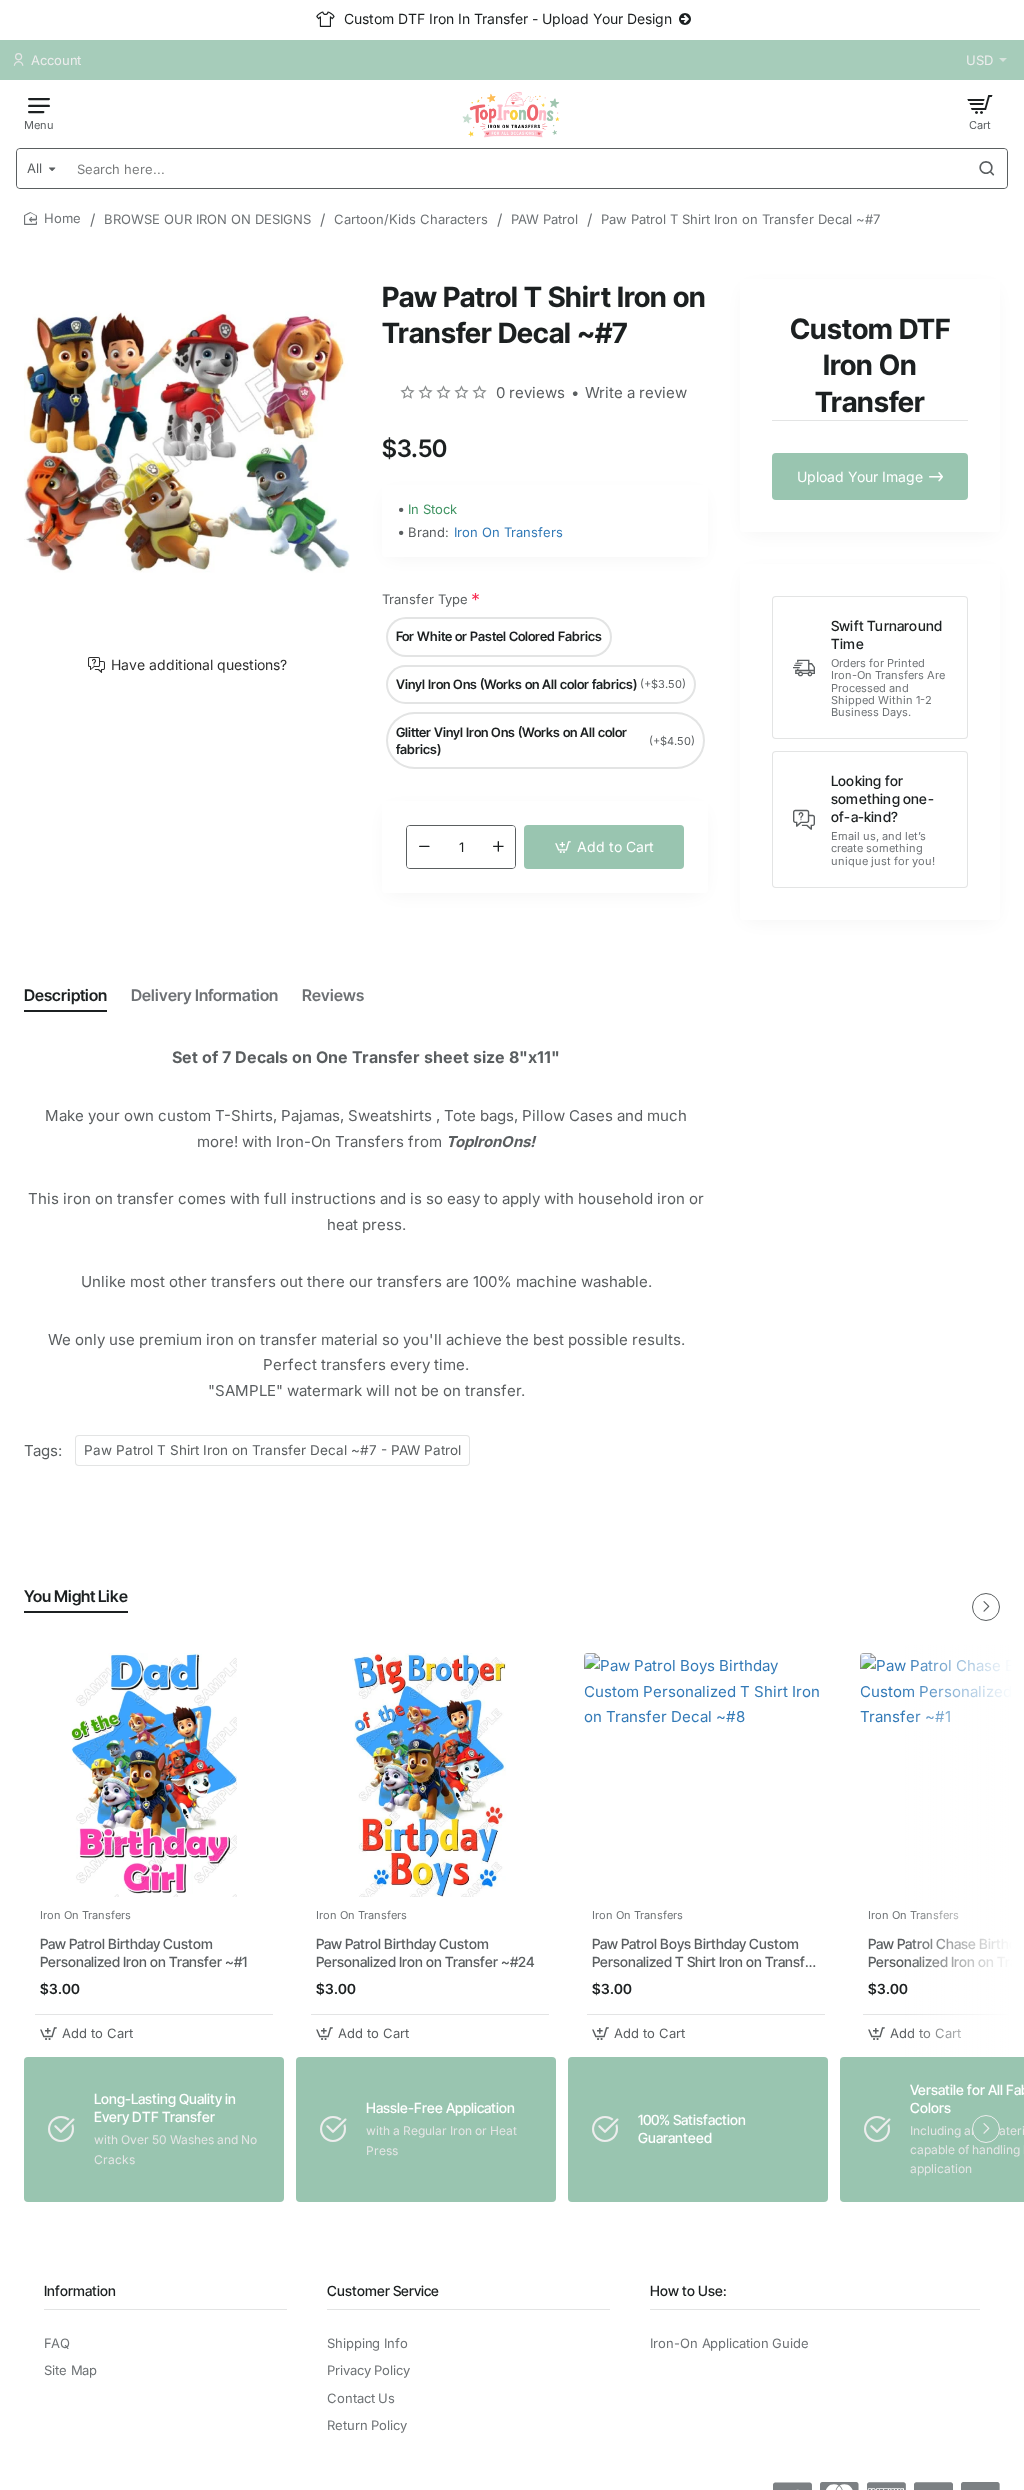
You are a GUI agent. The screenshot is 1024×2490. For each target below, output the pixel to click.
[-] (424, 847)
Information (80, 2290)
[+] (498, 847)
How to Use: (688, 2290)
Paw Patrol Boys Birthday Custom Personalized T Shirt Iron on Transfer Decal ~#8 (705, 1953)
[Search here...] (987, 168)
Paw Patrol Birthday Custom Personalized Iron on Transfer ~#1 (143, 1952)
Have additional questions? (199, 665)
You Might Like (76, 1596)
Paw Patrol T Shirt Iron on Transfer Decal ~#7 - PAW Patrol (272, 1450)
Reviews (333, 995)
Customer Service (383, 2290)
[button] (604, 847)
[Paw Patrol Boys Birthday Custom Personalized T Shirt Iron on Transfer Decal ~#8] (706, 1775)
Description (65, 995)
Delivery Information (204, 995)
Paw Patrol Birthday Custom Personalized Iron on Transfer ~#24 (425, 1952)
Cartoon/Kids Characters (411, 219)
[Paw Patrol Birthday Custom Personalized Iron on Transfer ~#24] (430, 1775)
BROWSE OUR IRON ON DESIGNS (207, 219)
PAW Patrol (544, 219)
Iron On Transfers (508, 532)
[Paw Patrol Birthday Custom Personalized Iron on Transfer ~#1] (154, 1775)
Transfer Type (425, 599)
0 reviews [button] (530, 392)
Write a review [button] (636, 392)
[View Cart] (980, 112)
